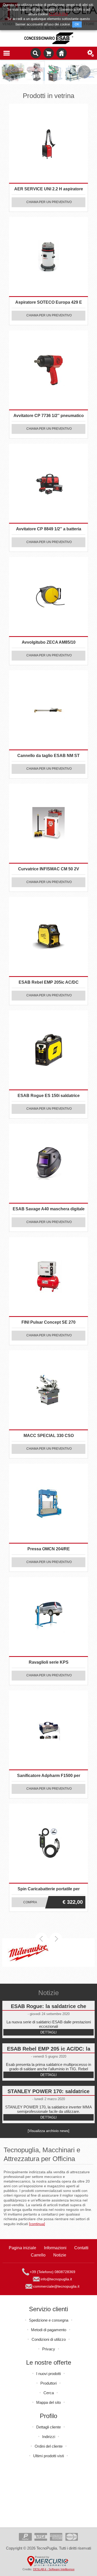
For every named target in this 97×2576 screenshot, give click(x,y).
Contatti (81, 2248)
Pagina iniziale (62, 53)
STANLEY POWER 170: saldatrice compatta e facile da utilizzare (48, 2092)
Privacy (49, 2349)
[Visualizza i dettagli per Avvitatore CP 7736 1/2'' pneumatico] (48, 370)
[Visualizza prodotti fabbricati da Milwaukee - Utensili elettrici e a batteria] (28, 1953)
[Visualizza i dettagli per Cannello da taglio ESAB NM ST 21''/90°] (48, 710)
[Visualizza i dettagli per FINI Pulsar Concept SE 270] (48, 1277)
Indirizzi (49, 2437)
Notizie (60, 2255)
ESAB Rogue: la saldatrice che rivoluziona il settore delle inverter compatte (48, 2007)
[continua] (37, 2224)
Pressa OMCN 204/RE (49, 1549)
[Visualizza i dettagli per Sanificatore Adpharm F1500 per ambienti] (48, 1730)
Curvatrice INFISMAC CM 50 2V (49, 869)
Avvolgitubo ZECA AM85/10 (49, 642)
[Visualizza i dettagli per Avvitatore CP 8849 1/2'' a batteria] (48, 483)
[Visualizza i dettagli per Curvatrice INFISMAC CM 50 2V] (48, 823)
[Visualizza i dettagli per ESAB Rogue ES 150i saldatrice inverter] (48, 1050)
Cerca (49, 2393)
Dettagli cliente (48, 2427)
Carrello (49, 53)
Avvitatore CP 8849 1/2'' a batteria (49, 529)
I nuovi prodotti (48, 2374)
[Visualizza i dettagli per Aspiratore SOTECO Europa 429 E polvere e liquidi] (48, 257)
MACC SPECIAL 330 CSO (49, 1436)
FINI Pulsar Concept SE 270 (48, 1322)
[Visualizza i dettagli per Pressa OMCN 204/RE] (48, 1503)
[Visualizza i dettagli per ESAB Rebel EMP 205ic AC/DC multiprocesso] (48, 937)
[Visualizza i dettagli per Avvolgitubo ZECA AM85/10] (48, 597)
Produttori (48, 2383)
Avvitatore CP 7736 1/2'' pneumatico (49, 416)
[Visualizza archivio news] (48, 2131)
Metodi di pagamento (49, 2330)
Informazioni (55, 2248)
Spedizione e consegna (49, 2320)
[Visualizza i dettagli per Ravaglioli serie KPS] (48, 1617)
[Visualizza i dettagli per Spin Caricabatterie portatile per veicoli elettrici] (48, 1843)
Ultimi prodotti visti (48, 2456)
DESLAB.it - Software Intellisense (54, 2569)
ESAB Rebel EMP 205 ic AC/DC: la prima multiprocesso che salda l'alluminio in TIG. (49, 2050)
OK (77, 24)
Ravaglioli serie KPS (49, 1662)
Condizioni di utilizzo (49, 2339)
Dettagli (48, 2032)
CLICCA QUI (58, 14)
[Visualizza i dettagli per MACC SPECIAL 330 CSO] (48, 1390)
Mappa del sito (48, 2402)
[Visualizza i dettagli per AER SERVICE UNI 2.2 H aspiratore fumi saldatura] (48, 143)
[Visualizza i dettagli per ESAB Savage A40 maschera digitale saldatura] (48, 1163)
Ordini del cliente (49, 2446)
